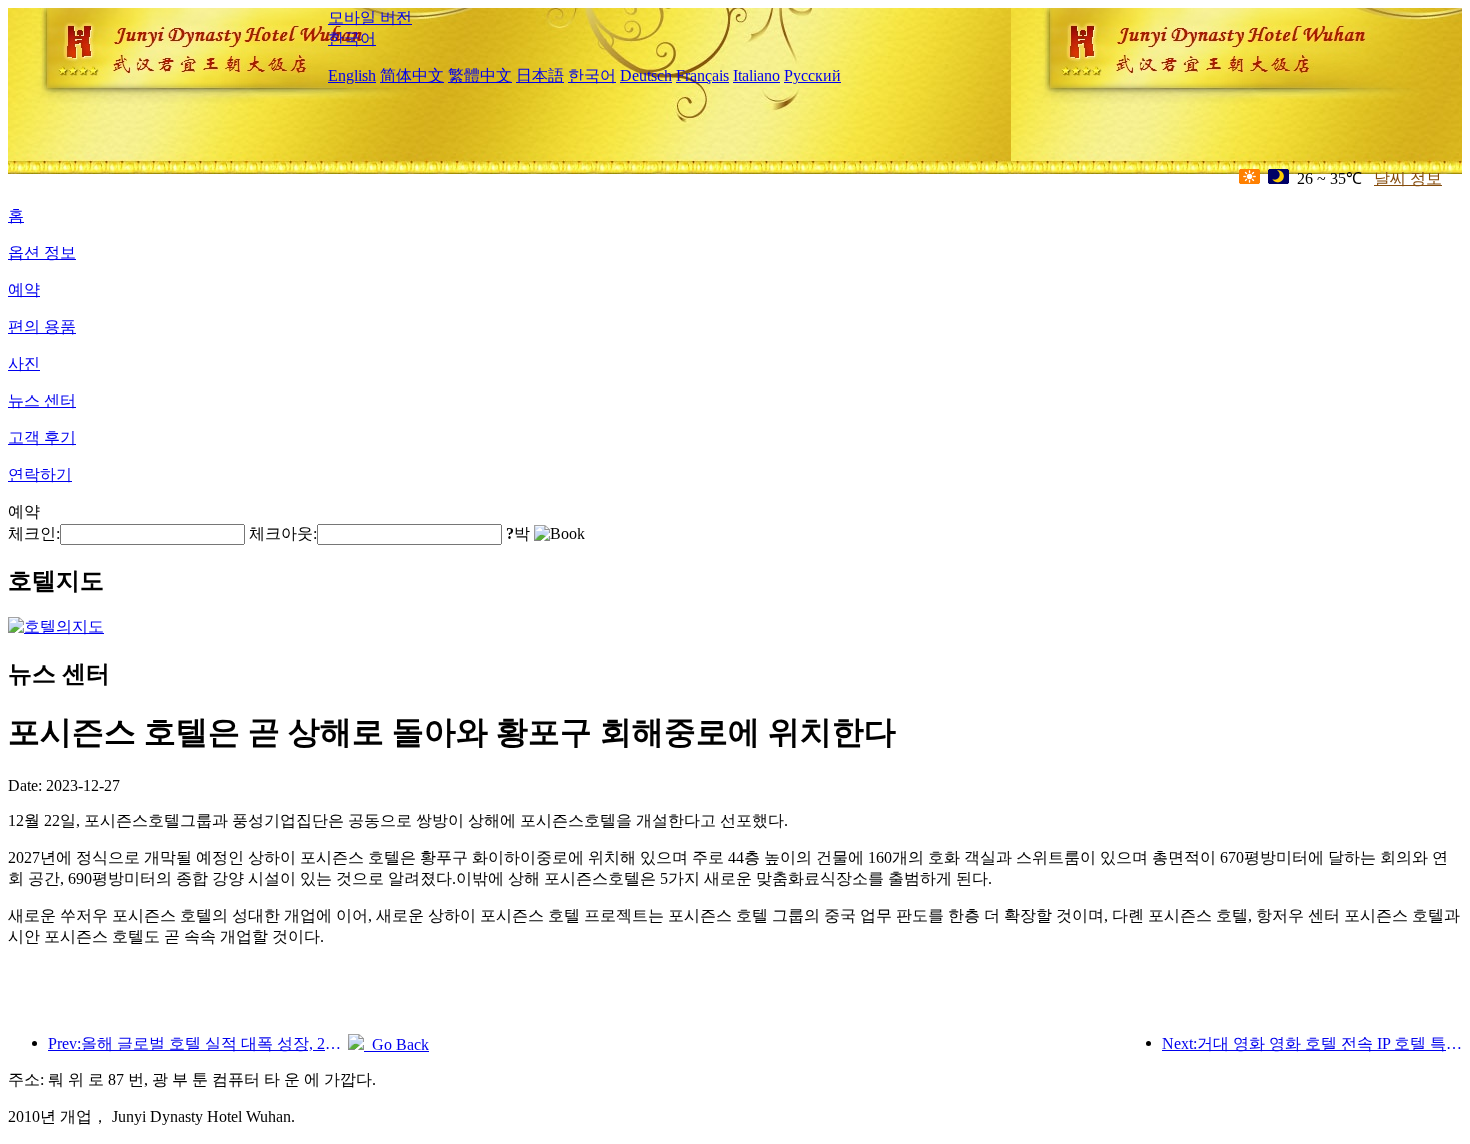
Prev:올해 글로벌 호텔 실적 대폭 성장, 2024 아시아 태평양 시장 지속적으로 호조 (198, 1043)
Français (702, 75)
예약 (24, 289)
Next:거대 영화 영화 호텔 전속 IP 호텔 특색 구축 (1312, 1043)
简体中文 (412, 75)
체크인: (34, 533)
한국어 (352, 38)
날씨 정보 (1408, 178)
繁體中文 (480, 75)
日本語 (540, 75)
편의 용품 (42, 326)
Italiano (756, 75)
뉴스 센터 (42, 400)
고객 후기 (42, 437)
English (352, 75)
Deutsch (646, 75)
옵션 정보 (42, 252)
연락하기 (40, 474)
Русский (812, 75)
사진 (24, 363)
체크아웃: (283, 533)
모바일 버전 (370, 17)
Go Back (396, 1044)
